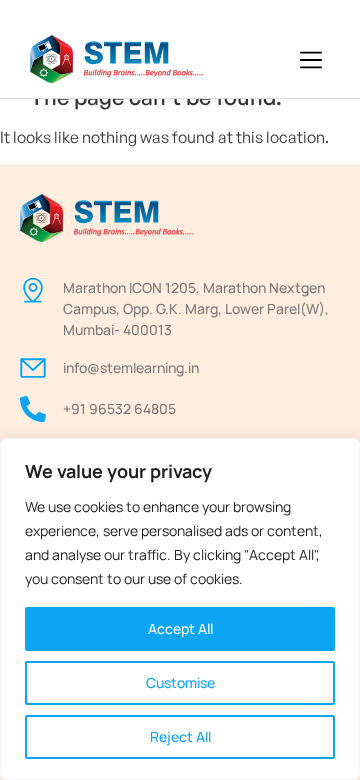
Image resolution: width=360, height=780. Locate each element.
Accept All (180, 628)
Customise (180, 682)
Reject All (180, 736)
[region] (180, 609)
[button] (311, 61)
